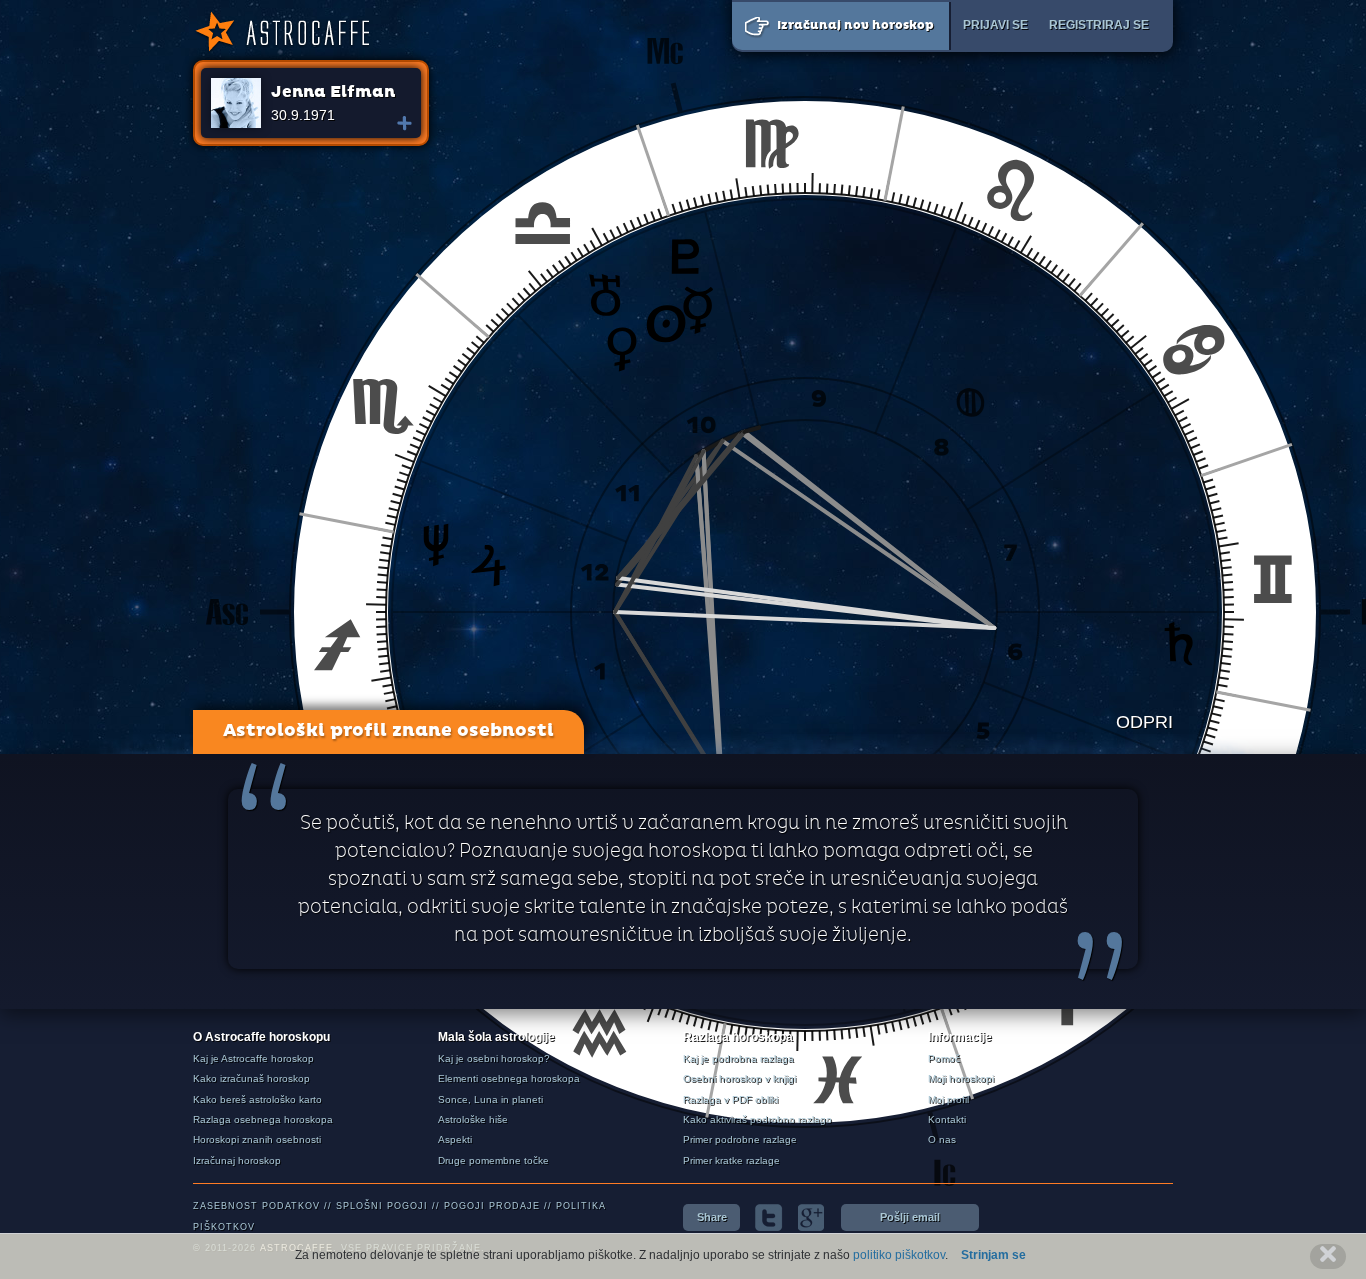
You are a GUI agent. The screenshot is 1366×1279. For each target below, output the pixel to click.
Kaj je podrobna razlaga (738, 1058)
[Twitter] (769, 1217)
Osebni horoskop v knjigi (739, 1078)
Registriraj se (1099, 25)
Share (712, 1217)
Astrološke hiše (473, 1119)
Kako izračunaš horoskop (251, 1078)
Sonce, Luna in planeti (490, 1099)
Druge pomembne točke (493, 1160)
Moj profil (948, 1099)
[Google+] (812, 1217)
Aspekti (455, 1139)
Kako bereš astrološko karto (257, 1099)
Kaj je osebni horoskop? (494, 1058)
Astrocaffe (281, 32)
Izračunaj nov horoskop (855, 26)
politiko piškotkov (899, 1255)
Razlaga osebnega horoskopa (263, 1119)
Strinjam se (993, 1255)
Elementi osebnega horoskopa (509, 1078)
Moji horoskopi (961, 1078)
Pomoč (944, 1058)
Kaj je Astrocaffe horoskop (253, 1058)
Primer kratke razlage (731, 1160)
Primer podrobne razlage (740, 1139)
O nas (942, 1139)
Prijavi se (995, 25)
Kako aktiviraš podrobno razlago (757, 1119)
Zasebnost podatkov (256, 1206)
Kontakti (947, 1119)
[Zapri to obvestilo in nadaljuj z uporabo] (1328, 1256)
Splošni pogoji (382, 1206)
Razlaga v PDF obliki (730, 1099)
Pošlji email (910, 1217)
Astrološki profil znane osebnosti (388, 731)
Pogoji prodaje (492, 1206)
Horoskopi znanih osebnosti (257, 1139)
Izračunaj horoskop (237, 1160)
